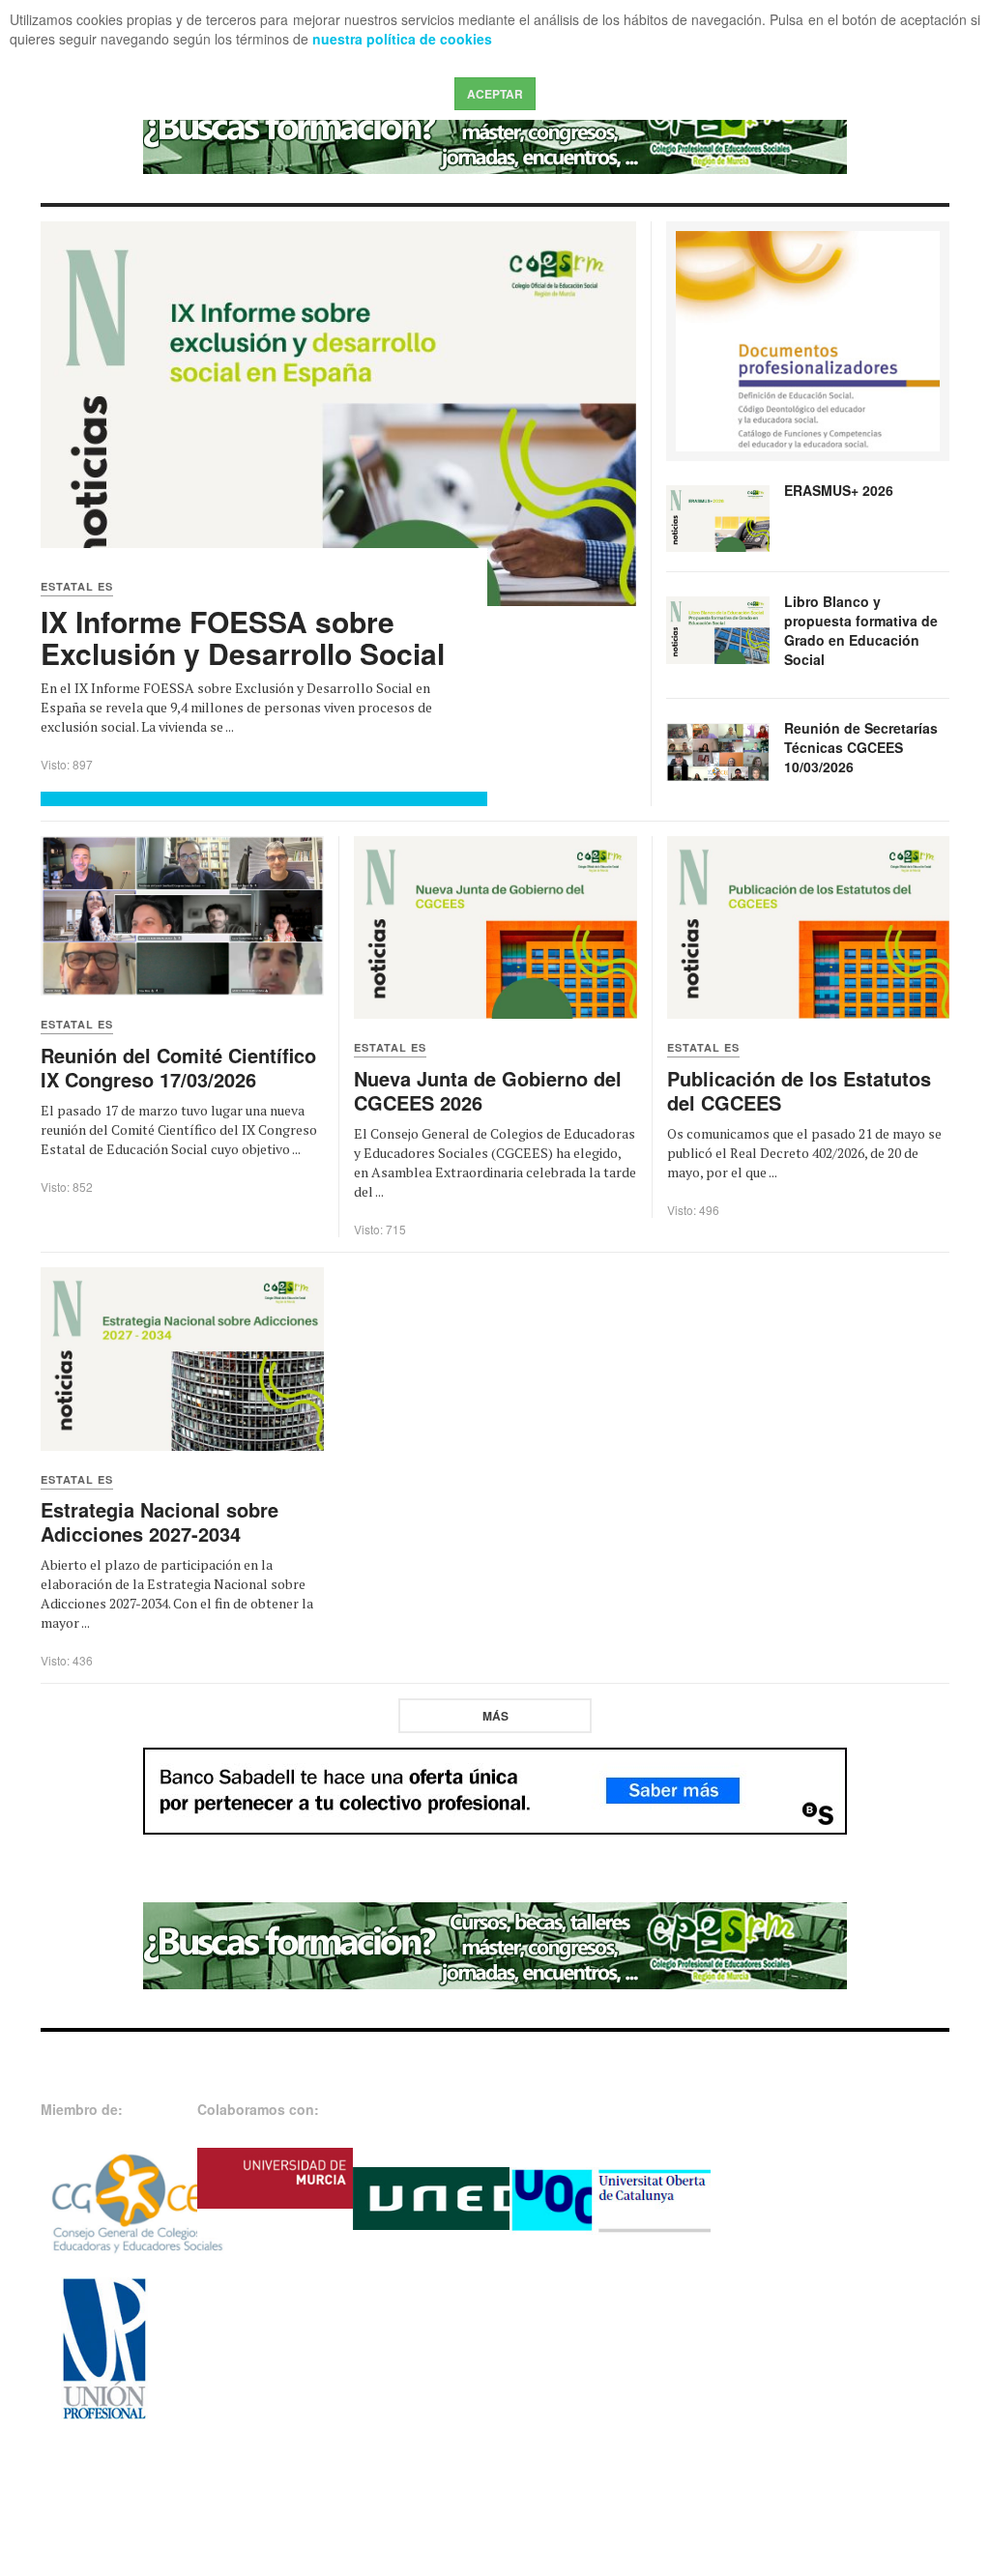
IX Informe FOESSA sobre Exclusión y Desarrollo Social (243, 637)
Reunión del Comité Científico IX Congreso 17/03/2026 (178, 1067)
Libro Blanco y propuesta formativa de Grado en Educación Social (861, 630)
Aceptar (495, 94)
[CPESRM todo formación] (495, 130)
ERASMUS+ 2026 (839, 490)
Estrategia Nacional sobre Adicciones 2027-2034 (160, 1521)
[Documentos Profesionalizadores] (808, 339)
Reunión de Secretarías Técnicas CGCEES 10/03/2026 (861, 747)
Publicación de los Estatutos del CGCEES (799, 1090)
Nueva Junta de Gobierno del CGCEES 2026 (488, 1090)
